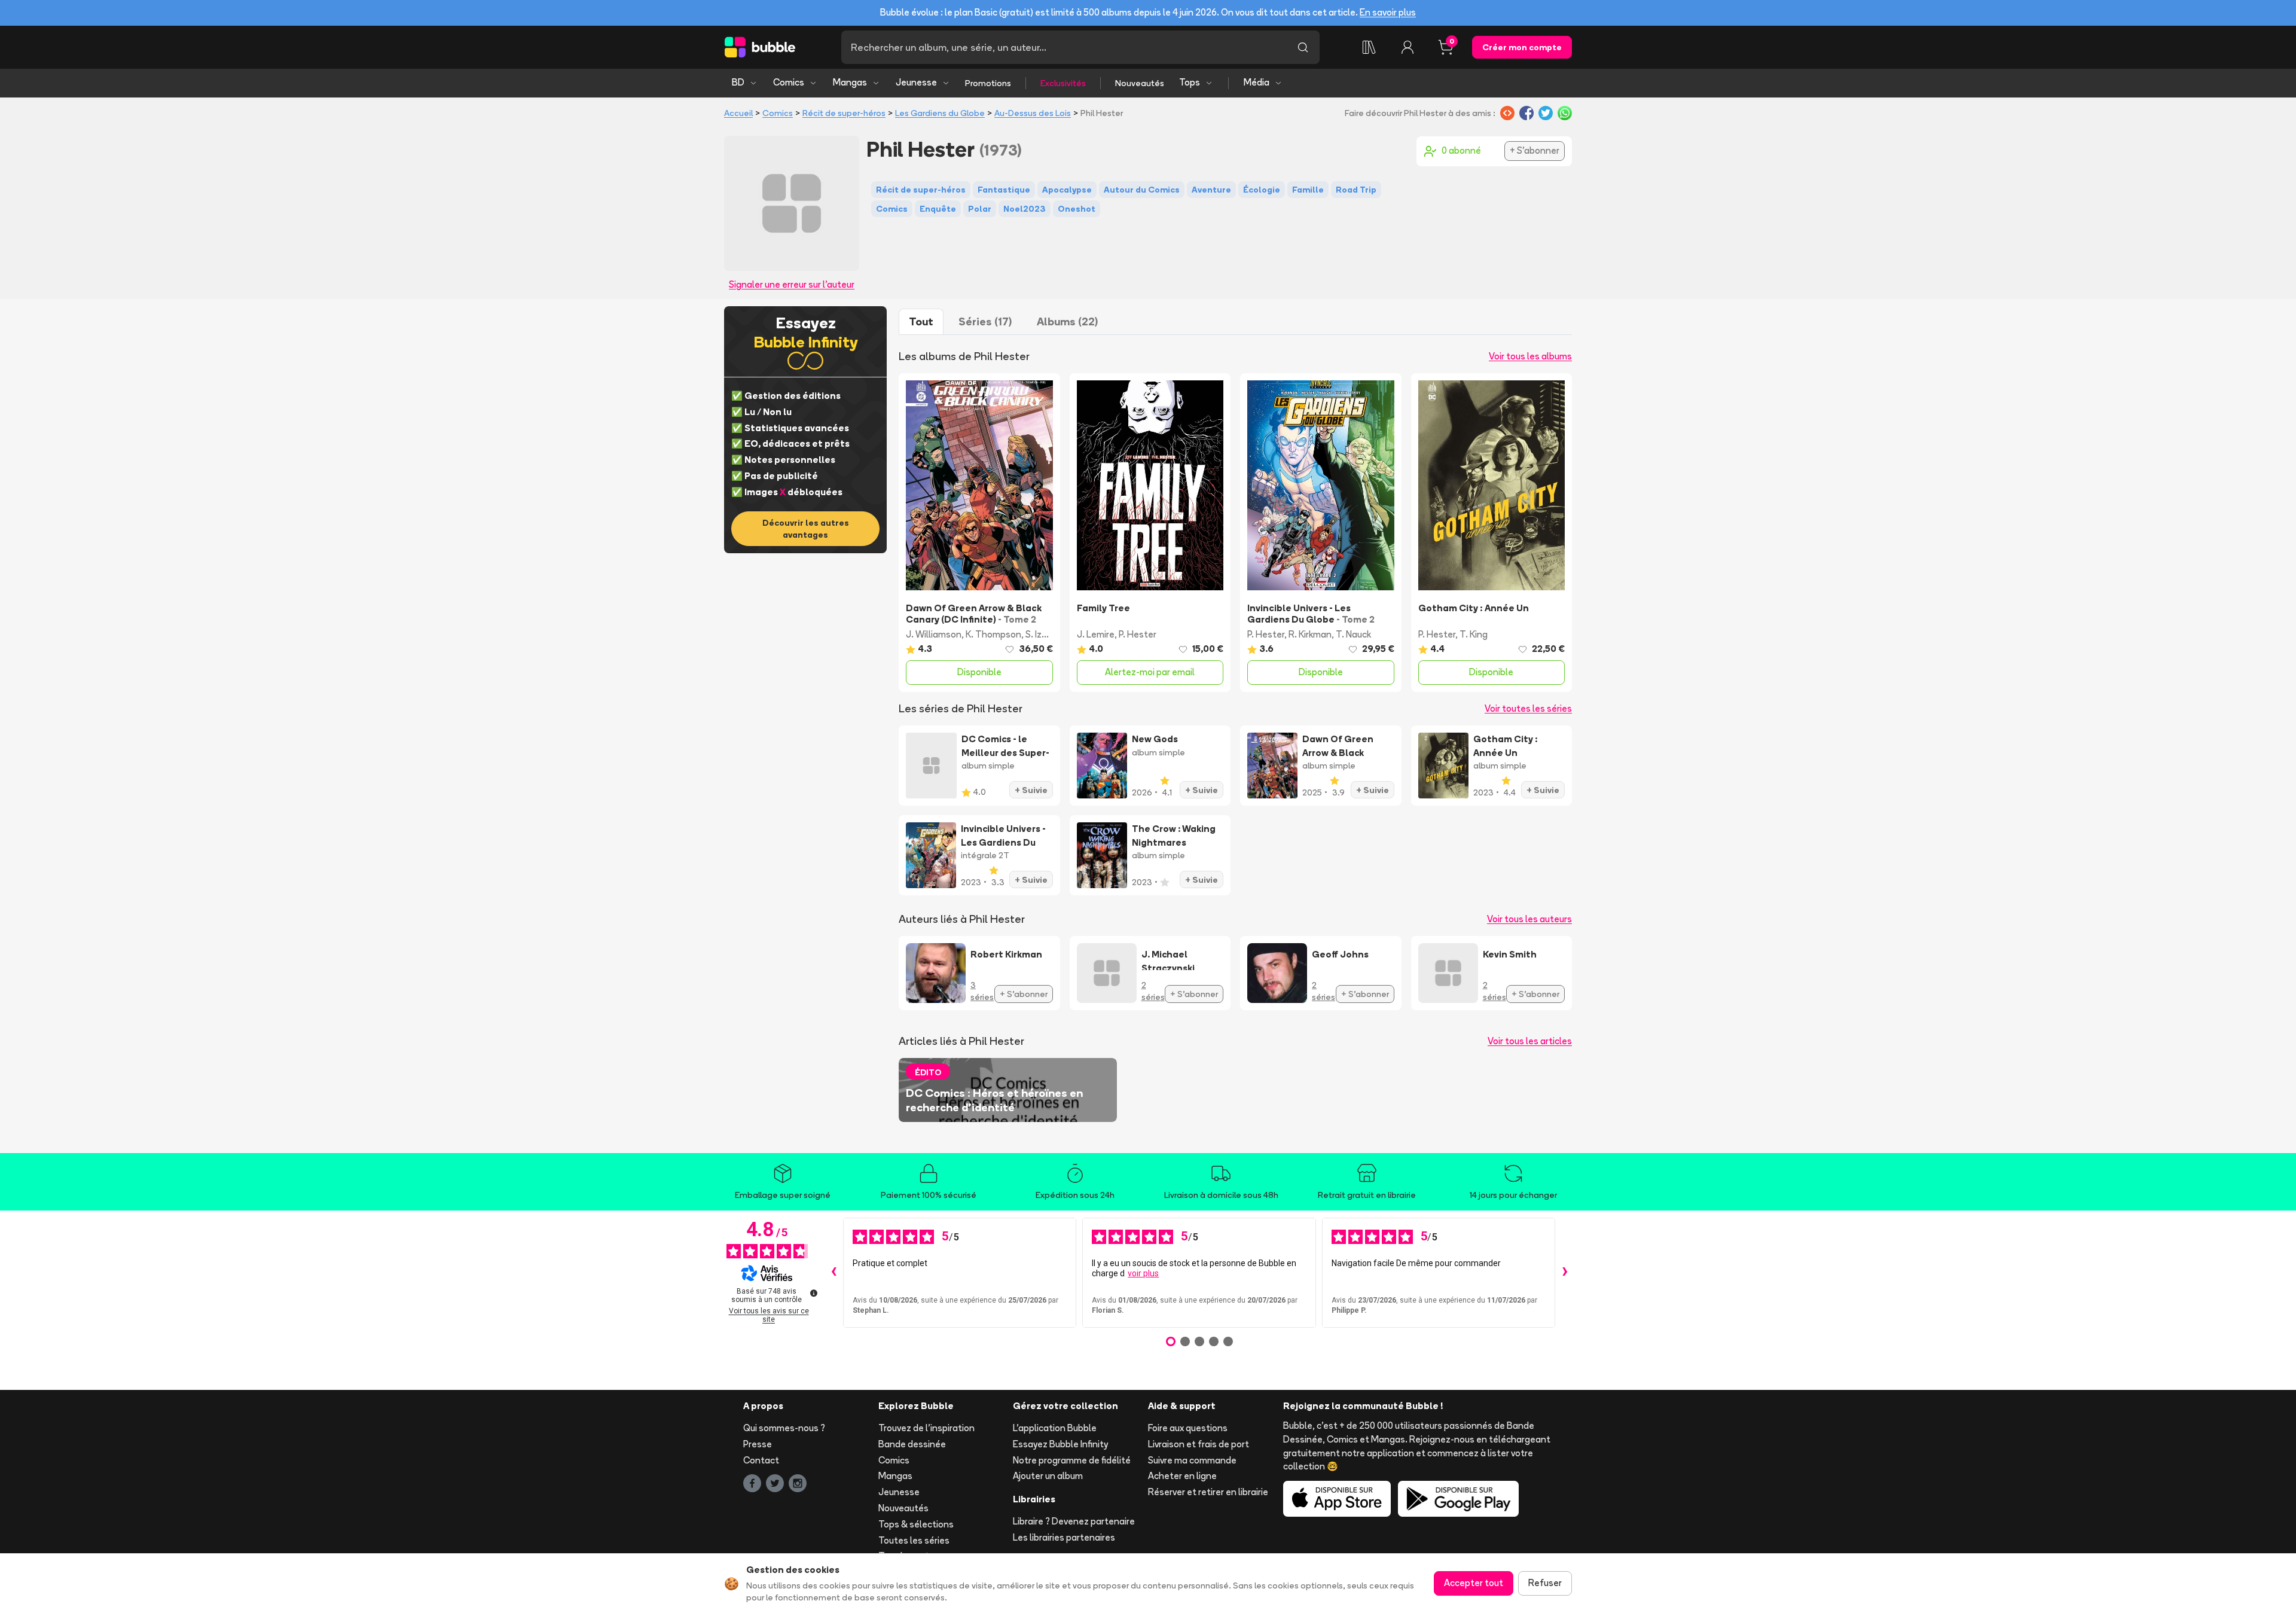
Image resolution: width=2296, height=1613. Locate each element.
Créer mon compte (1522, 47)
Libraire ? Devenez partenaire (1074, 1521)
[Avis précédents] (833, 1273)
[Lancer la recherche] (1303, 47)
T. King (1474, 634)
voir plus (1143, 1273)
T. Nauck (1353, 634)
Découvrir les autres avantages (806, 529)
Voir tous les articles (1530, 1041)
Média (1257, 82)
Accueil (738, 113)
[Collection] (1369, 47)
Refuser (1545, 1583)
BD (738, 82)
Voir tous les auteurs (1529, 919)
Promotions (988, 83)
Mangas (850, 82)
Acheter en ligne (1182, 1476)
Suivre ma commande (1192, 1460)
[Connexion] (1407, 47)
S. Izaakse (1046, 634)
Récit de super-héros (844, 113)
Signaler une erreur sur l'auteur (792, 284)
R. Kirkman (1310, 634)
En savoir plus (1388, 12)
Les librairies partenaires (1064, 1537)
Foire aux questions (1188, 1428)
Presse (758, 1444)
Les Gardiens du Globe (940, 113)
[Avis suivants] (1565, 1273)
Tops (1190, 82)
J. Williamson (934, 634)
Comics (789, 82)
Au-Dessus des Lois (1033, 113)
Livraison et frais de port (1199, 1444)
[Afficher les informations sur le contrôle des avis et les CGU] (814, 1293)
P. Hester (1138, 634)
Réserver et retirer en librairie (1208, 1492)
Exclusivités (1063, 83)
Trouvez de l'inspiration (926, 1428)
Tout (921, 321)
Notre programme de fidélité (1072, 1460)
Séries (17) (985, 321)
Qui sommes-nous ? (784, 1428)
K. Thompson (993, 634)
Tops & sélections (916, 1524)
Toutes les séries (914, 1540)
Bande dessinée (912, 1444)
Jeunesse (916, 82)
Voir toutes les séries (1528, 708)
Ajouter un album (1048, 1476)
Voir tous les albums (1530, 356)
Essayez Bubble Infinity (1060, 1444)
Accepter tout (1474, 1583)
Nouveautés (1140, 83)
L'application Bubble (1055, 1428)
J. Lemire (1096, 634)
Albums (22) (1067, 321)
